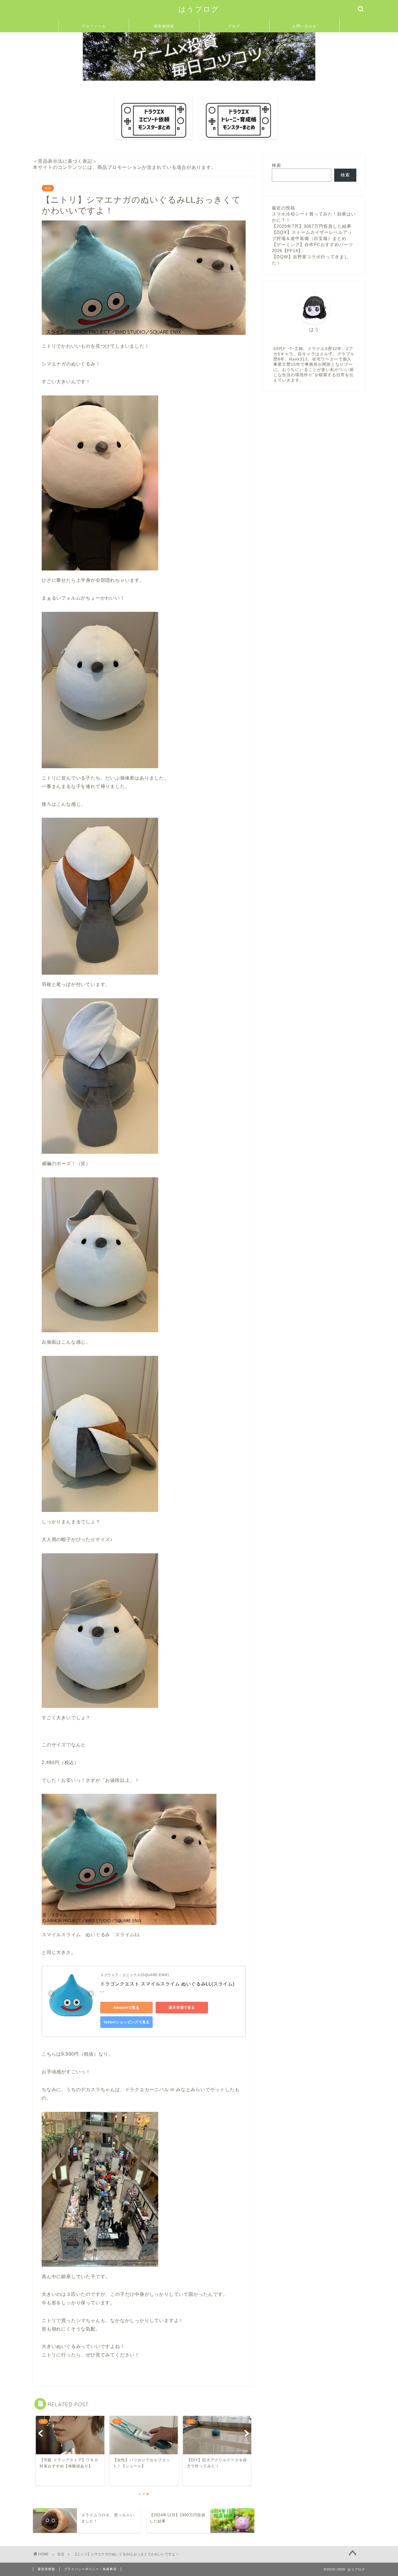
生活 (48, 188)
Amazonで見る (126, 2008)
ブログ (234, 26)
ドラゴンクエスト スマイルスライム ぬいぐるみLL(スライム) (167, 1984)
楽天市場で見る (182, 2008)
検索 (277, 165)
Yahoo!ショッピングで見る (127, 2022)
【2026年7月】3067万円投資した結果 (312, 226)
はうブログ (199, 9)
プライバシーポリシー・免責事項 (90, 2569)
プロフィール (94, 26)
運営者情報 (164, 26)
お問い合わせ (304, 26)
